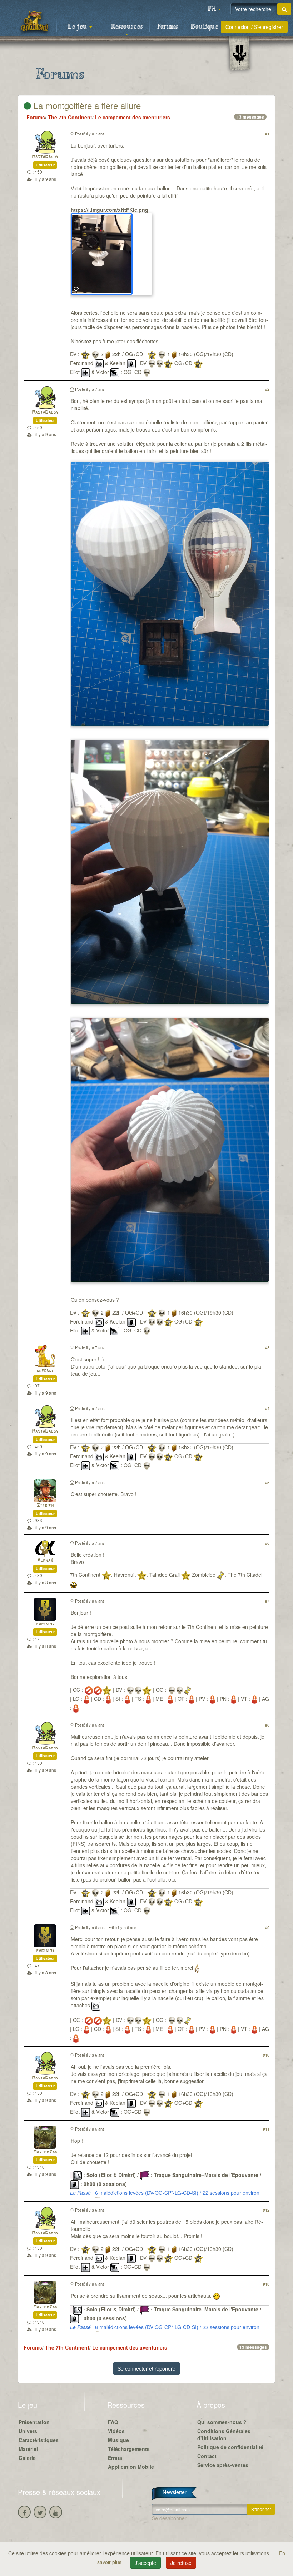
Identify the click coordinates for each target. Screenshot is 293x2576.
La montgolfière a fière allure (86, 105)
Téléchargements (129, 2449)
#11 (266, 2129)
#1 (267, 134)
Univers (28, 2431)
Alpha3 (45, 1561)
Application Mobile (131, 2467)
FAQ (113, 2422)
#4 (267, 1408)
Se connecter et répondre (146, 2368)
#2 (267, 389)
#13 (266, 2284)
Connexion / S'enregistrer (254, 27)
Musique (118, 2440)
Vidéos (116, 2431)
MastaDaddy (45, 157)
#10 (266, 2055)
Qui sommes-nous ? (222, 2422)
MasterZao (45, 2152)
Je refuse (181, 2563)
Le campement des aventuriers (133, 117)
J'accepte (145, 2563)
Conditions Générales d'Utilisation (224, 2435)
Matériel (28, 2449)
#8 (267, 1725)
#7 (267, 1601)
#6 (267, 1543)
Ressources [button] (127, 27)
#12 (266, 2210)
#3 (267, 1347)
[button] (214, 9)
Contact (207, 2456)
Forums (168, 27)
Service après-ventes (223, 2465)
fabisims (45, 1624)
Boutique (205, 27)
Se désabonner (169, 2518)
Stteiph (45, 1506)
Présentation (34, 2422)
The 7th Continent (70, 117)
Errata (115, 2458)
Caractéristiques (39, 2440)
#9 (267, 1927)
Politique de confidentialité (230, 2447)
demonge (45, 1371)
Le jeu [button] (78, 27)
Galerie (27, 2458)
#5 (267, 1482)
